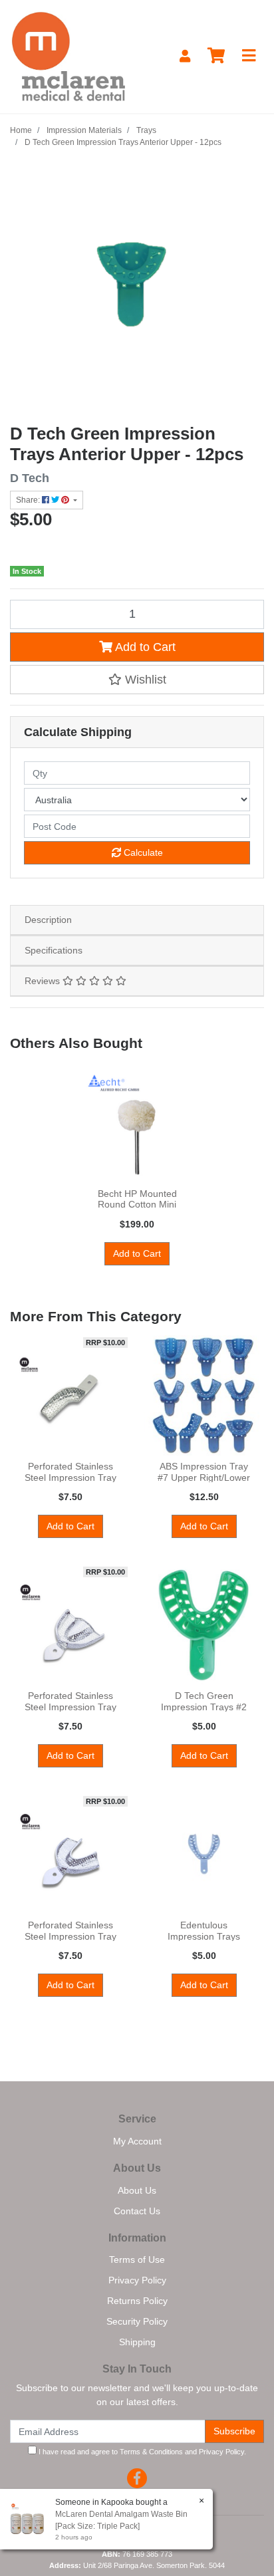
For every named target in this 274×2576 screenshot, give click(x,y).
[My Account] (185, 56)
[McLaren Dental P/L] (68, 56)
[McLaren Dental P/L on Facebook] (137, 2478)
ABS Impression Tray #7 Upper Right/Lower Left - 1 (204, 1478)
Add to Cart (144, 647)
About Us (137, 2190)
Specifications (54, 950)
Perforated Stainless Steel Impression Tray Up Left (70, 1478)
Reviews (44, 981)
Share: (29, 500)
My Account (137, 2141)
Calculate (142, 852)
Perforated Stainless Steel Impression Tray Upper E (70, 1707)
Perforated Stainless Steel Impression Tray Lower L (70, 1936)
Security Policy (137, 2321)
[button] (137, 680)
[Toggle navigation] (249, 56)
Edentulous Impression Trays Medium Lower (204, 1936)
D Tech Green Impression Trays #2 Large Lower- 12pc (204, 1707)
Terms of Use (137, 2259)
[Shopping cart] (216, 56)
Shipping (137, 2342)
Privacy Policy (137, 2280)
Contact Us (137, 2211)
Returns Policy (137, 2301)
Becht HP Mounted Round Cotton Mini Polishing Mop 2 (137, 1205)
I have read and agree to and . (141, 2452)
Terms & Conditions (151, 2452)
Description (48, 920)
